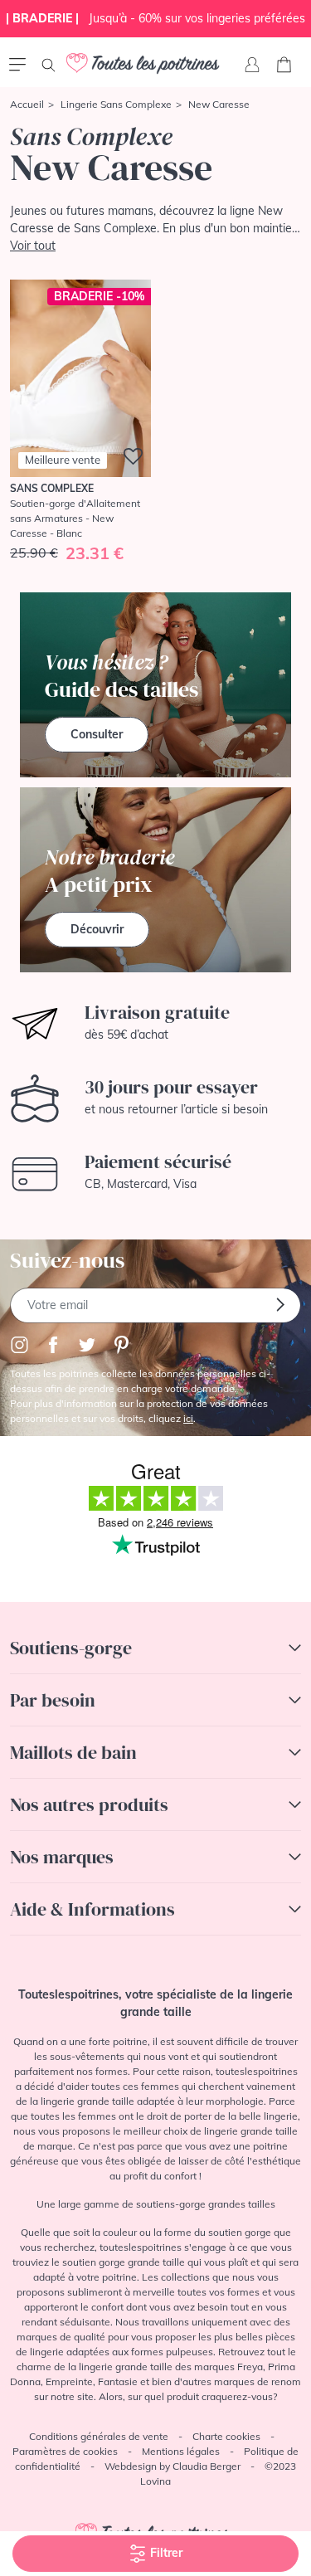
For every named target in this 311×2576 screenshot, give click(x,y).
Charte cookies (226, 2436)
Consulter (97, 734)
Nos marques (62, 1857)
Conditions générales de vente (99, 2436)
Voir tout (33, 246)
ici (188, 1418)
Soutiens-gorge (71, 1648)
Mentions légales (181, 2451)
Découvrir (97, 929)
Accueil (27, 104)
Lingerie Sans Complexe (116, 104)
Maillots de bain (73, 1752)
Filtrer (165, 2553)
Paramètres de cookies (65, 2451)
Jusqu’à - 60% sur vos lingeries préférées (155, 18)
